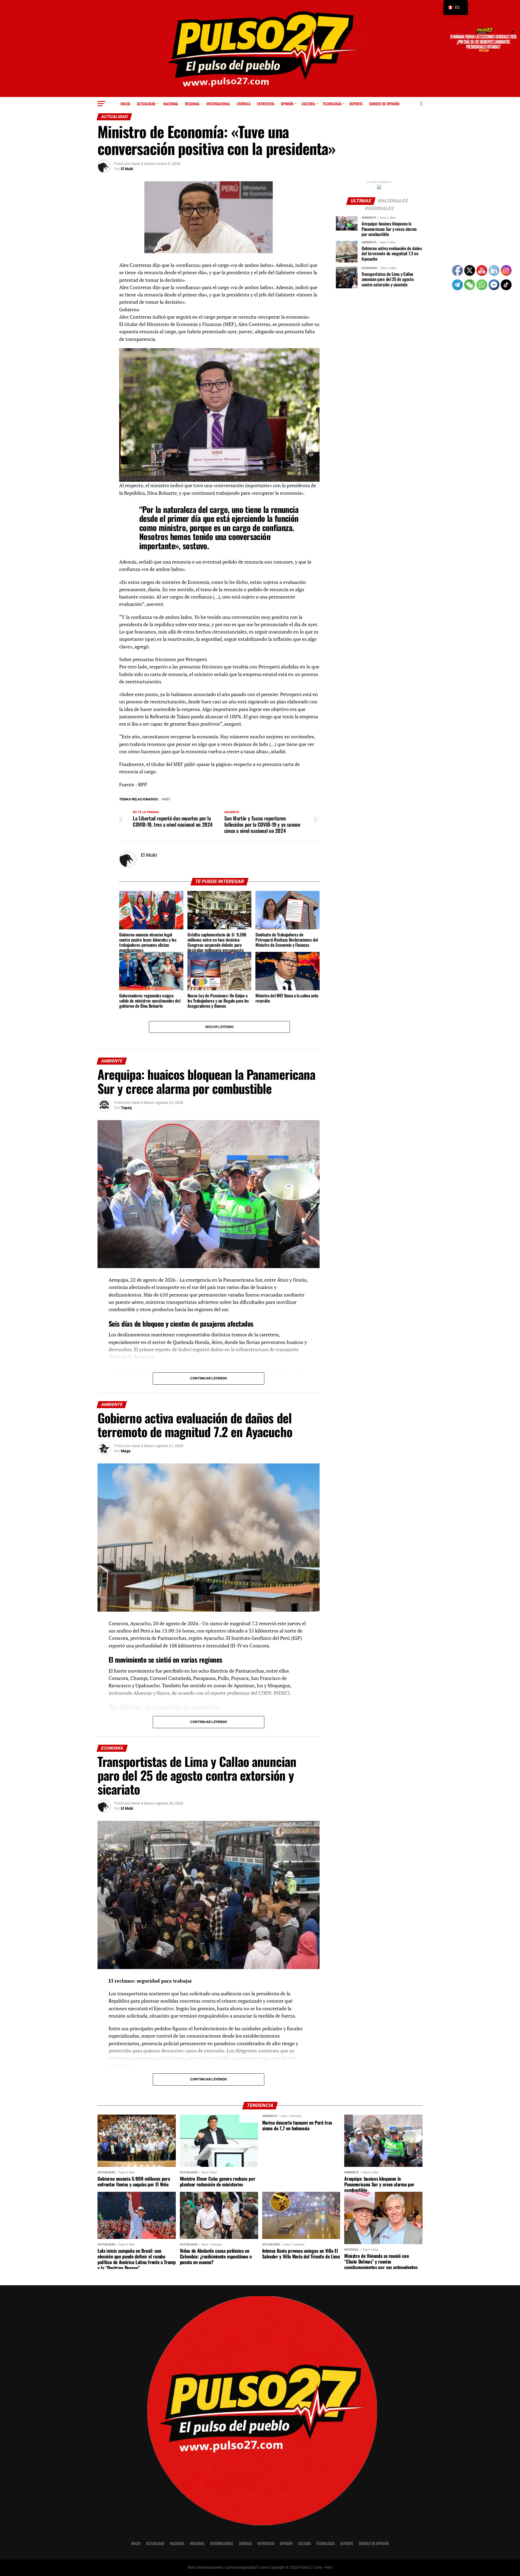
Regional (192, 104)
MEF (167, 799)
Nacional (171, 104)
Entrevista (266, 104)
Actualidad (146, 104)
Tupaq (126, 1108)
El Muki (127, 169)
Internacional (218, 104)
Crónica (244, 104)
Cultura (308, 104)
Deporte (356, 104)
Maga (126, 1451)
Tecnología (332, 104)
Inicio (125, 104)
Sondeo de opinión (384, 104)
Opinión (287, 104)
